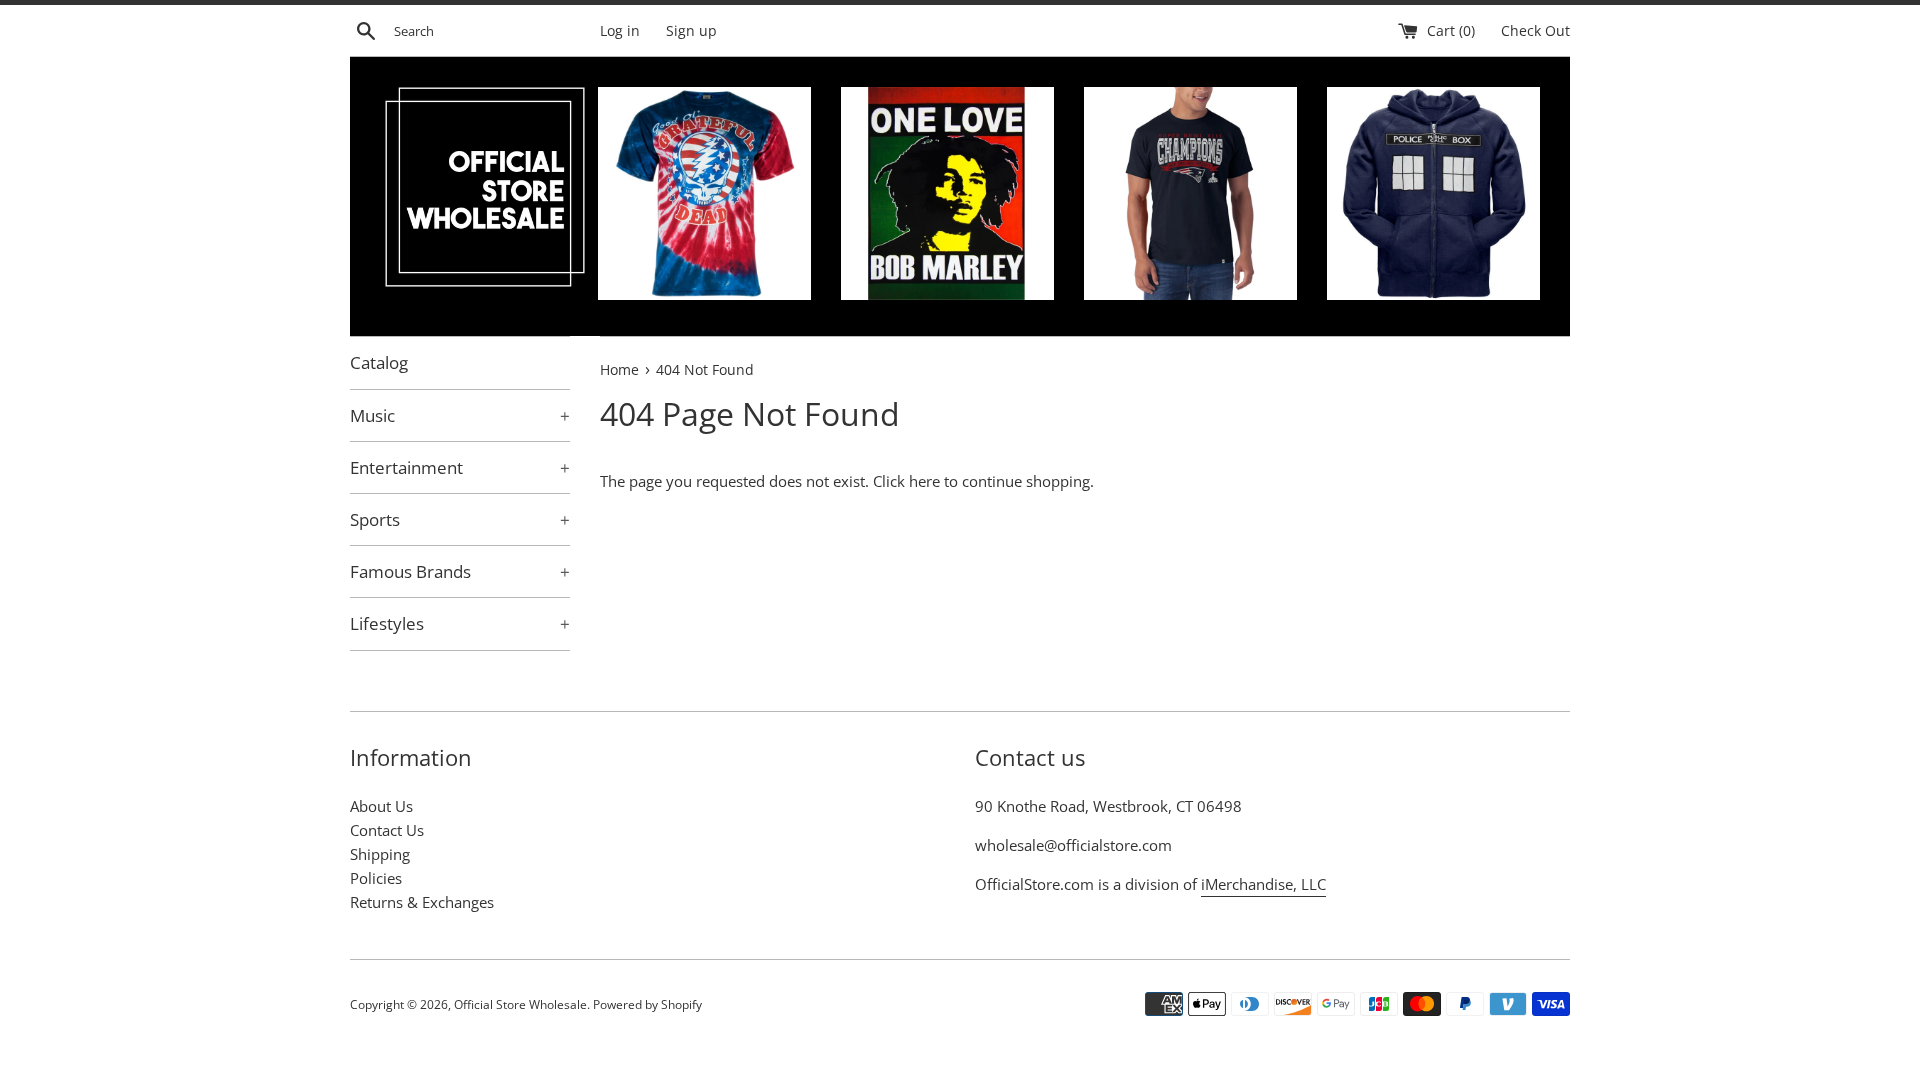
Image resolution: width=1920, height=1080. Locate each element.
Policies (376, 878)
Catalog (379, 362)
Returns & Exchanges (422, 902)
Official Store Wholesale (520, 1004)
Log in (620, 31)
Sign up (691, 31)
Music (460, 415)
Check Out (1535, 31)
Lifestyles (460, 623)
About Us (381, 806)
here (924, 481)
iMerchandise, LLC (1263, 884)
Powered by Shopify (647, 1004)
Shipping (380, 854)
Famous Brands (460, 571)
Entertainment (460, 467)
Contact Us (387, 830)
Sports (460, 519)
